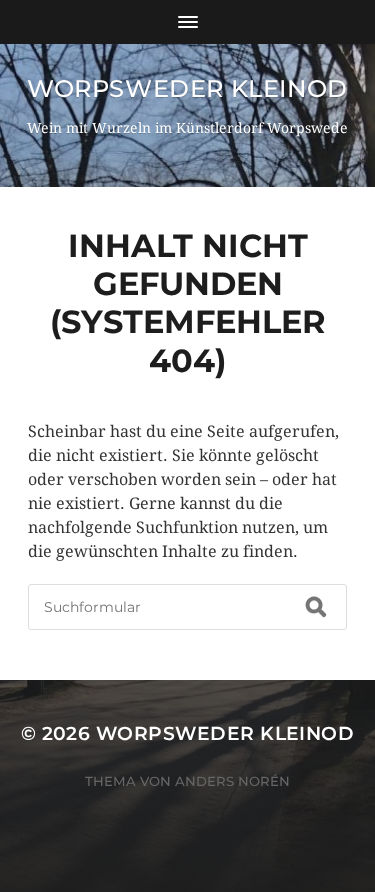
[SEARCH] (316, 607)
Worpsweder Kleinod (187, 88)
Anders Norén (232, 781)
